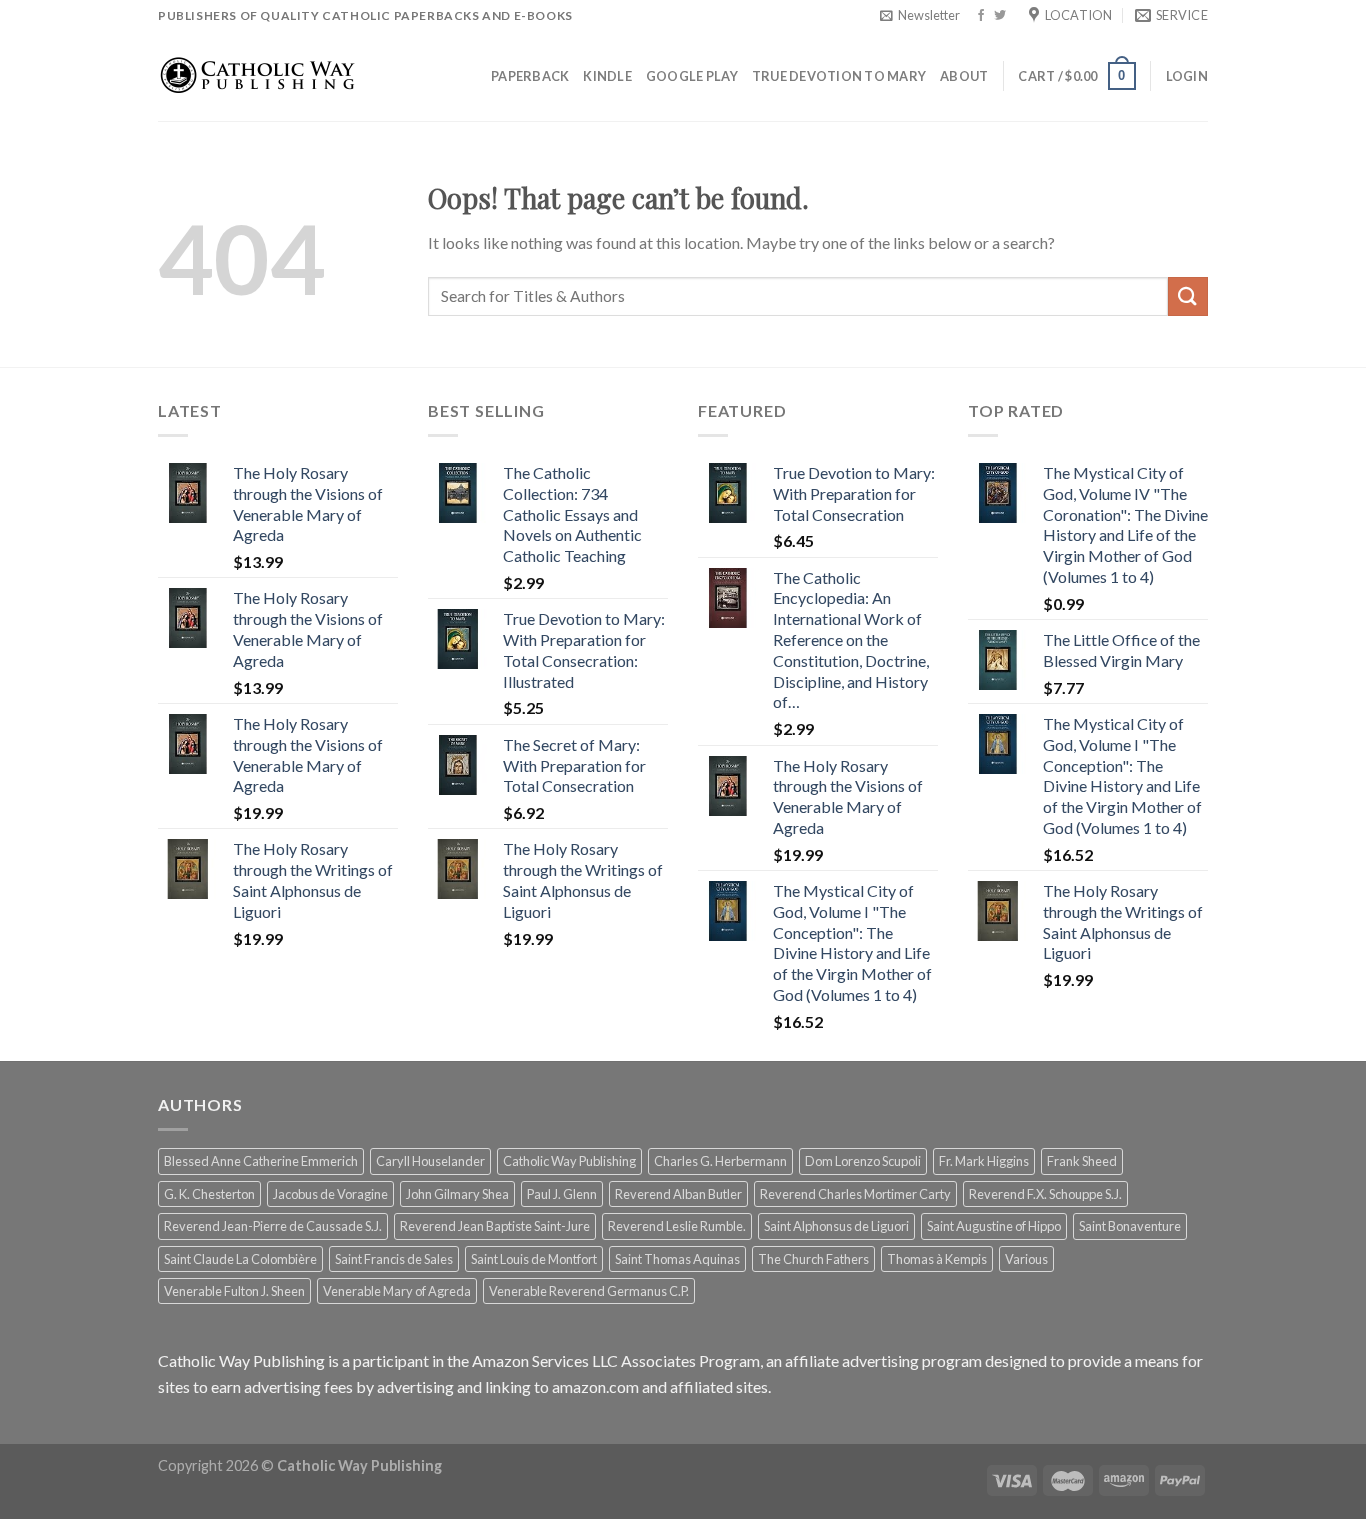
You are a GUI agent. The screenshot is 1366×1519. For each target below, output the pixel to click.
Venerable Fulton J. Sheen (234, 1291)
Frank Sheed (1082, 1161)
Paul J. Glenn (562, 1194)
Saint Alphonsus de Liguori (836, 1226)
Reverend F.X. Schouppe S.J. (1045, 1194)
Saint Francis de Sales (394, 1259)
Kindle (607, 76)
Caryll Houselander (430, 1161)
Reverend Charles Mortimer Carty (855, 1194)
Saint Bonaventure (1130, 1226)
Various (1026, 1259)
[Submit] (1188, 296)
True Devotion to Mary (839, 76)
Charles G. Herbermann (720, 1161)
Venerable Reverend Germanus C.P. (589, 1291)
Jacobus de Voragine (330, 1194)
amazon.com (595, 1386)
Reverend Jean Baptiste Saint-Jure (495, 1226)
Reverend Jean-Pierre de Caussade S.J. (273, 1226)
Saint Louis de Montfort (534, 1259)
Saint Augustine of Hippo (994, 1226)
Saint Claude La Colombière (240, 1259)
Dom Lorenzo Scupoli (863, 1161)
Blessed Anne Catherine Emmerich (261, 1161)
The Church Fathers (813, 1259)
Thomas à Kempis (937, 1259)
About (964, 76)
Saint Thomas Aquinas (677, 1259)
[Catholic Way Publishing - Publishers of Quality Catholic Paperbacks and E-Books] (258, 75)
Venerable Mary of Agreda (397, 1291)
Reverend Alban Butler (678, 1194)
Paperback (530, 76)
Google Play (692, 76)
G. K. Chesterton (209, 1194)
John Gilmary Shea (457, 1194)
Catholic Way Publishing (569, 1161)
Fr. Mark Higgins (984, 1161)
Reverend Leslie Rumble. (677, 1226)
